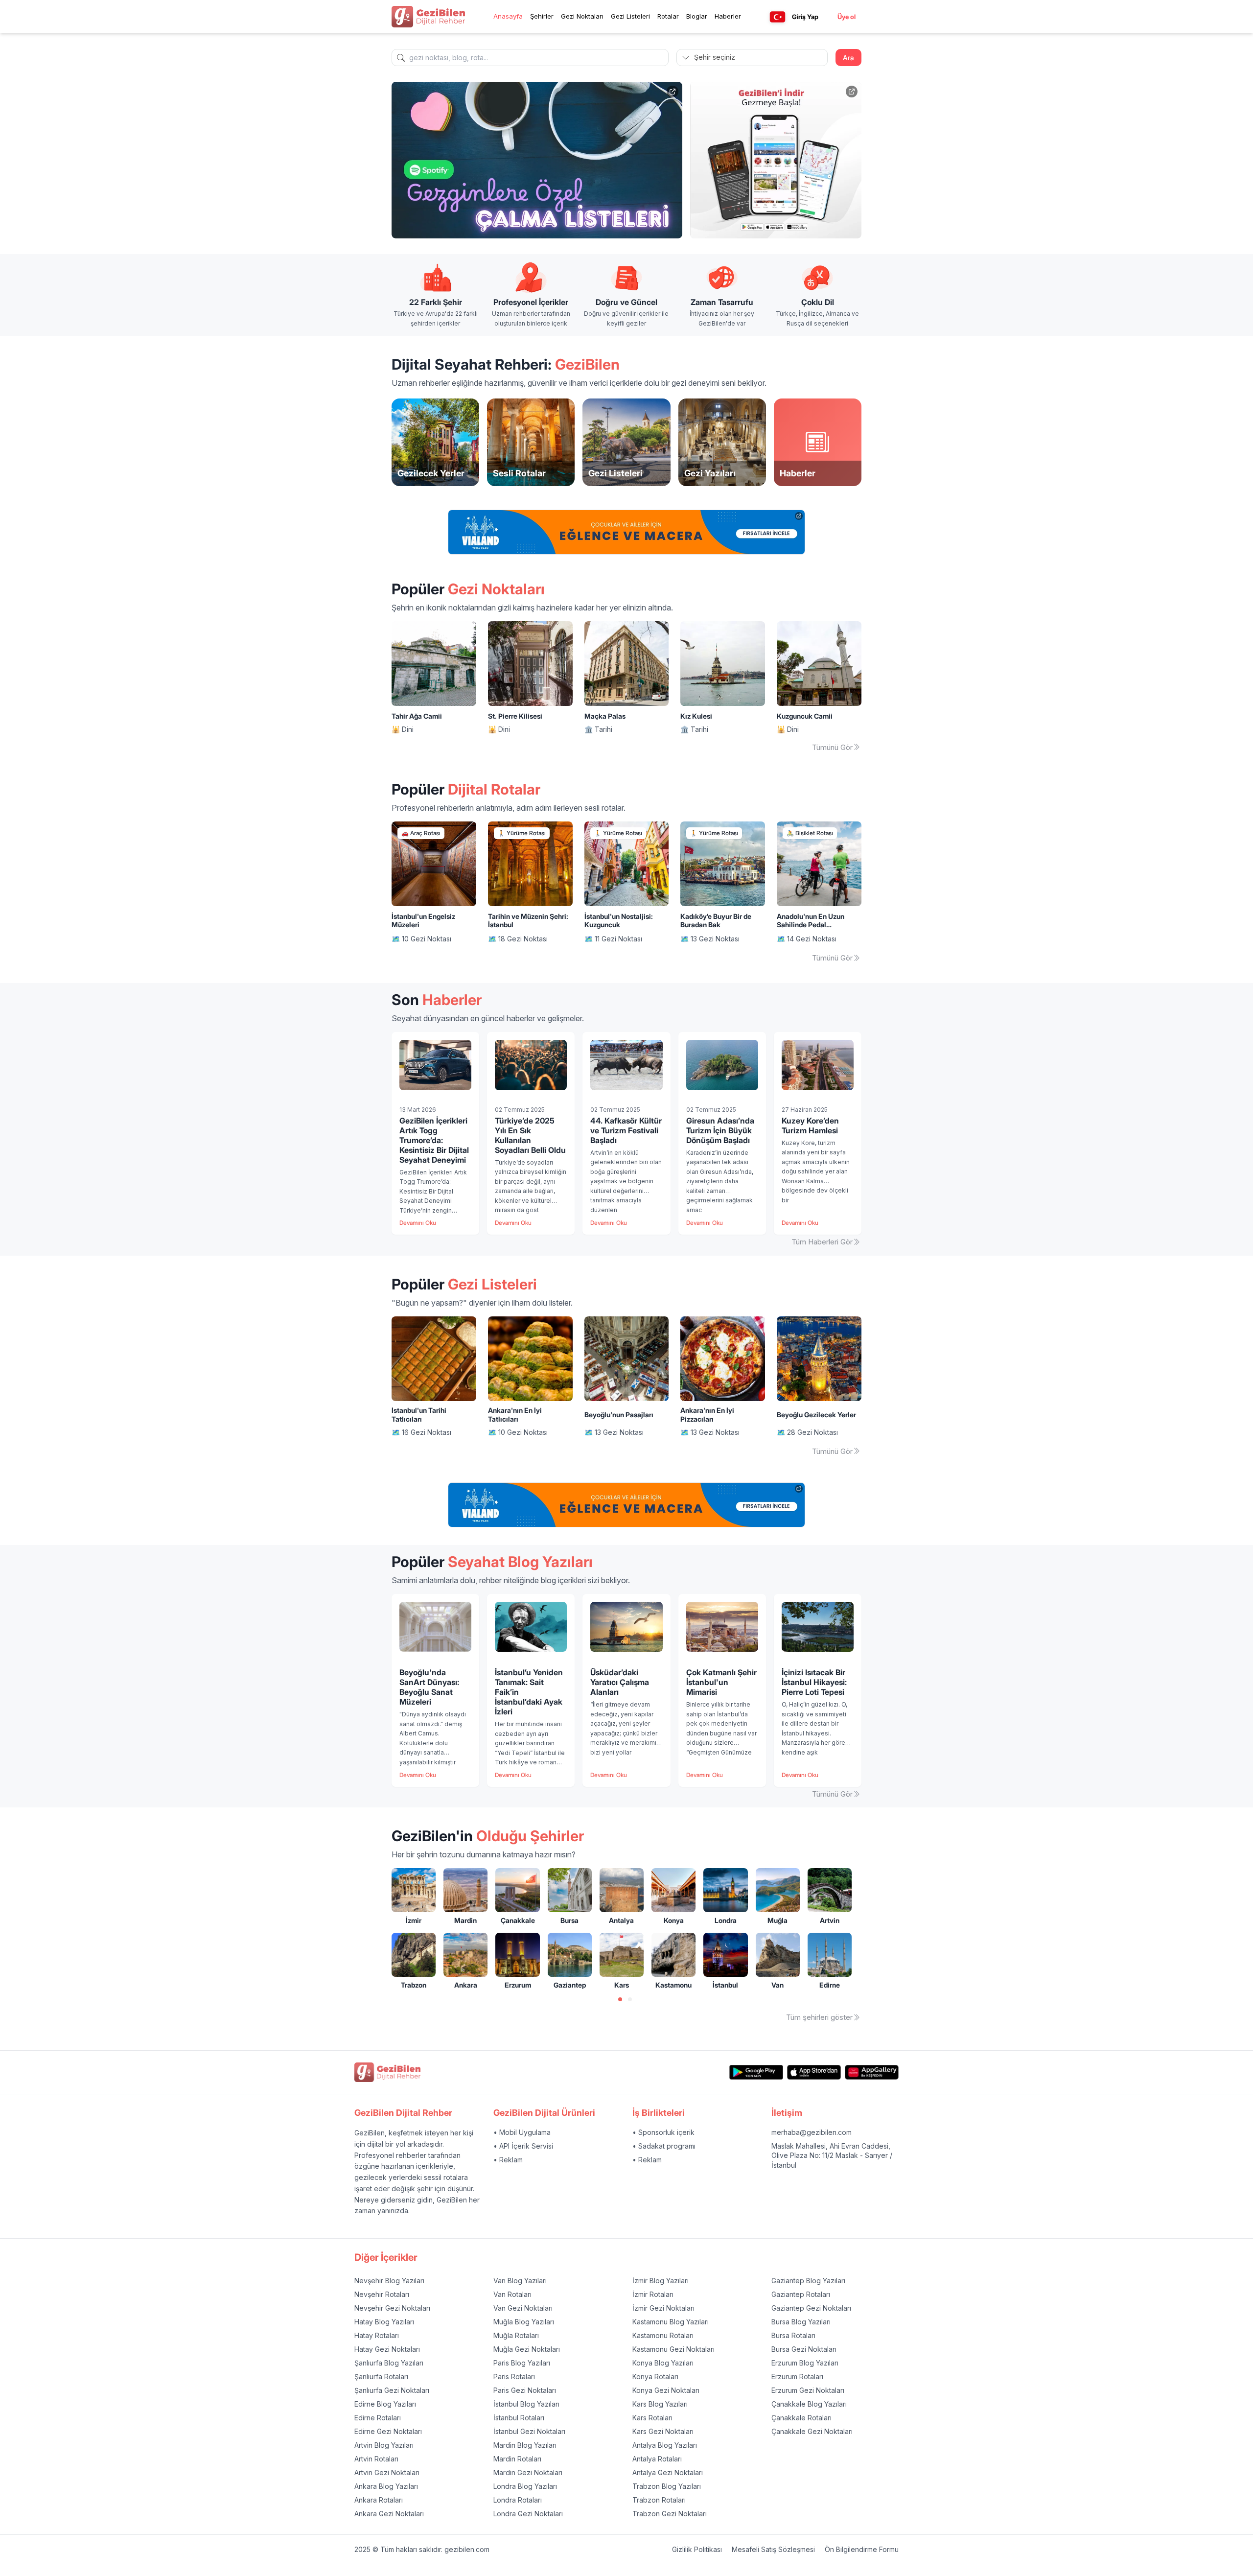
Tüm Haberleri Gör (822, 1242)
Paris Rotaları (514, 2377)
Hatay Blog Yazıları (384, 2322)
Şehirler (542, 16)
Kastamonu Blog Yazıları (671, 2322)
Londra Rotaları (518, 2500)
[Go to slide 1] (620, 1999)
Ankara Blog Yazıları (386, 2486)
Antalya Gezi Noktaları (668, 2472)
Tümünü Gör (832, 747)
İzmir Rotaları (653, 2294)
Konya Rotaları (655, 2377)
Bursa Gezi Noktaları (804, 2349)
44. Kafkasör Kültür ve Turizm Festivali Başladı (626, 1130)
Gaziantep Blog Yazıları (808, 2281)
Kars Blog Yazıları (660, 2404)
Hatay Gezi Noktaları (387, 2349)
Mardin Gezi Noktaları (528, 2472)
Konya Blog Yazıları (663, 2363)
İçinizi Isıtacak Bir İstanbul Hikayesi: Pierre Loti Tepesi (814, 1682)
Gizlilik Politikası (697, 2549)
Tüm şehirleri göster (819, 2017)
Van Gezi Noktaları (523, 2308)
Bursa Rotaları (793, 2335)
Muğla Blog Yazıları (524, 2322)
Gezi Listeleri (630, 16)
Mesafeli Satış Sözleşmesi (773, 2549)
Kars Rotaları (652, 2418)
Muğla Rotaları (516, 2335)
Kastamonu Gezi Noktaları (673, 2349)
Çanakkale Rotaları (801, 2418)
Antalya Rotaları (657, 2459)
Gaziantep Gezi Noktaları (811, 2308)
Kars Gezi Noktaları (663, 2431)
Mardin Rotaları (517, 2459)
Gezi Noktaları (582, 16)
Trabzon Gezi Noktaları (670, 2514)
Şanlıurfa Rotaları (381, 2377)
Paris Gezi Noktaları (525, 2390)
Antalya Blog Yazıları (665, 2445)
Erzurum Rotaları (797, 2377)
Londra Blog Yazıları (525, 2486)
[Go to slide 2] (630, 1999)
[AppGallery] (872, 2073)
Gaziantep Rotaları (801, 2294)
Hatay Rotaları (377, 2335)
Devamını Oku (418, 1223)
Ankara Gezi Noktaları (389, 2514)
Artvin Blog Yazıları (384, 2445)
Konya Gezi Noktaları (666, 2390)
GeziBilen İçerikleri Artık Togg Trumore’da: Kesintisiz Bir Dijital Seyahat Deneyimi (434, 1140)
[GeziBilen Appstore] (814, 2073)
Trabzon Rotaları (659, 2500)
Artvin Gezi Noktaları (387, 2472)
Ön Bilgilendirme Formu (862, 2549)
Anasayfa (508, 16)
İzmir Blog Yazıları (661, 2281)
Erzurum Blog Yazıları (805, 2363)
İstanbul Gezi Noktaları (529, 2431)
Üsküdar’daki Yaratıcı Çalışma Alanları (620, 1682)
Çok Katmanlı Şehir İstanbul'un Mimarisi (721, 1682)
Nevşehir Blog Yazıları (389, 2281)
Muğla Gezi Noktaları (527, 2349)
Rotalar (668, 16)
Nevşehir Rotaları (382, 2294)
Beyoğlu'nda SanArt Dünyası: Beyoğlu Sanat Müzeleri (429, 1687)
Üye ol (847, 17)
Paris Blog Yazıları (522, 2363)
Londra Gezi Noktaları (528, 2514)
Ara (848, 58)
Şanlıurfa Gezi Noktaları (392, 2390)
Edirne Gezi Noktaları (388, 2431)
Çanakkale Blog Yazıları (809, 2404)
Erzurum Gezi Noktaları (808, 2390)
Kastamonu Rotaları (663, 2335)
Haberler (728, 16)
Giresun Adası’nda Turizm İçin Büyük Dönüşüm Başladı (720, 1130)
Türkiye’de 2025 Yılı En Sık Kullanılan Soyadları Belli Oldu (530, 1135)
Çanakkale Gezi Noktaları (812, 2431)
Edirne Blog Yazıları (385, 2404)
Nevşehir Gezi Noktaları (392, 2308)
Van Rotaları (512, 2294)
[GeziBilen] (428, 17)
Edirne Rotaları (378, 2418)
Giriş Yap (805, 17)
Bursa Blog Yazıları (801, 2322)
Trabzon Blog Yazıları (667, 2486)
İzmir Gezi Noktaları (663, 2308)
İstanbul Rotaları (519, 2418)
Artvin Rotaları (376, 2459)
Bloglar (697, 16)
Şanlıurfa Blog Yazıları (389, 2363)
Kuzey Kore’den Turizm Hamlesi (810, 1125)
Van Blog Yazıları (520, 2281)
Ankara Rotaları (379, 2500)
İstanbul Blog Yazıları (526, 2404)
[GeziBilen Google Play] (756, 2073)
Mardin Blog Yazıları (525, 2445)
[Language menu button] (777, 17)
